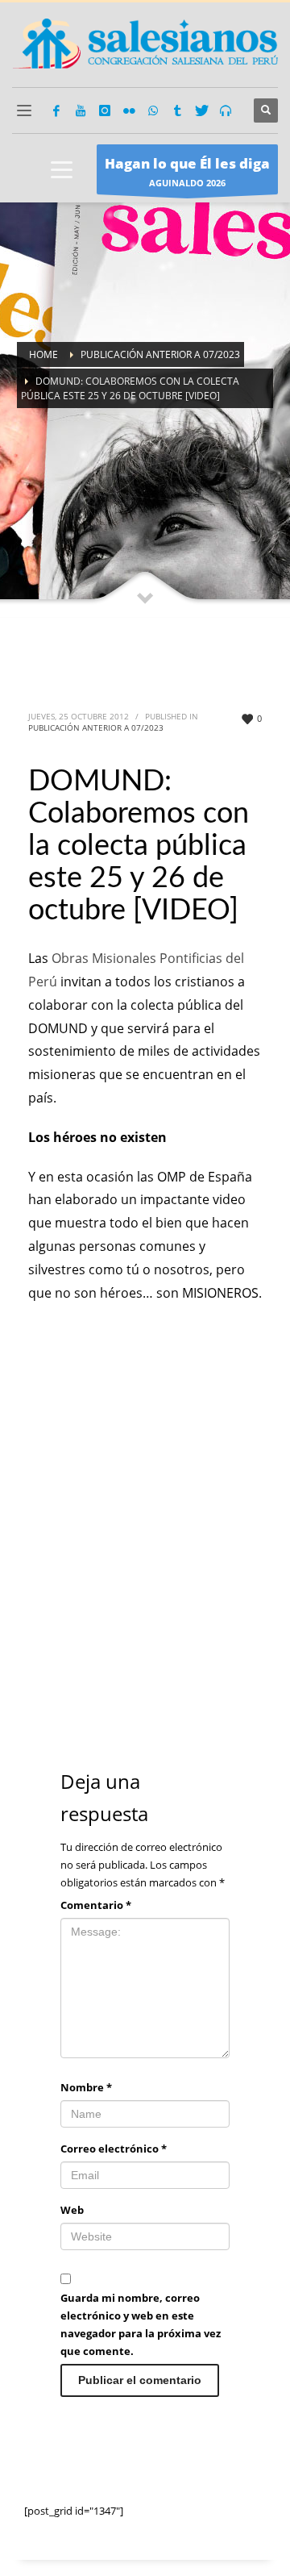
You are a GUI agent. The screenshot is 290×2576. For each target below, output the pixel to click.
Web (72, 2210)
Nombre (86, 2087)
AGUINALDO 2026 (187, 171)
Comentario (96, 1905)
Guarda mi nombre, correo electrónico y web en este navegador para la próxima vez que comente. (141, 2324)
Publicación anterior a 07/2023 (96, 727)
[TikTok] (177, 110)
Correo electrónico (114, 2149)
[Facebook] (56, 110)
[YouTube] (81, 110)
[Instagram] (105, 110)
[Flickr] (129, 110)
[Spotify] (226, 110)
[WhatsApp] (153, 110)
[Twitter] (201, 110)
